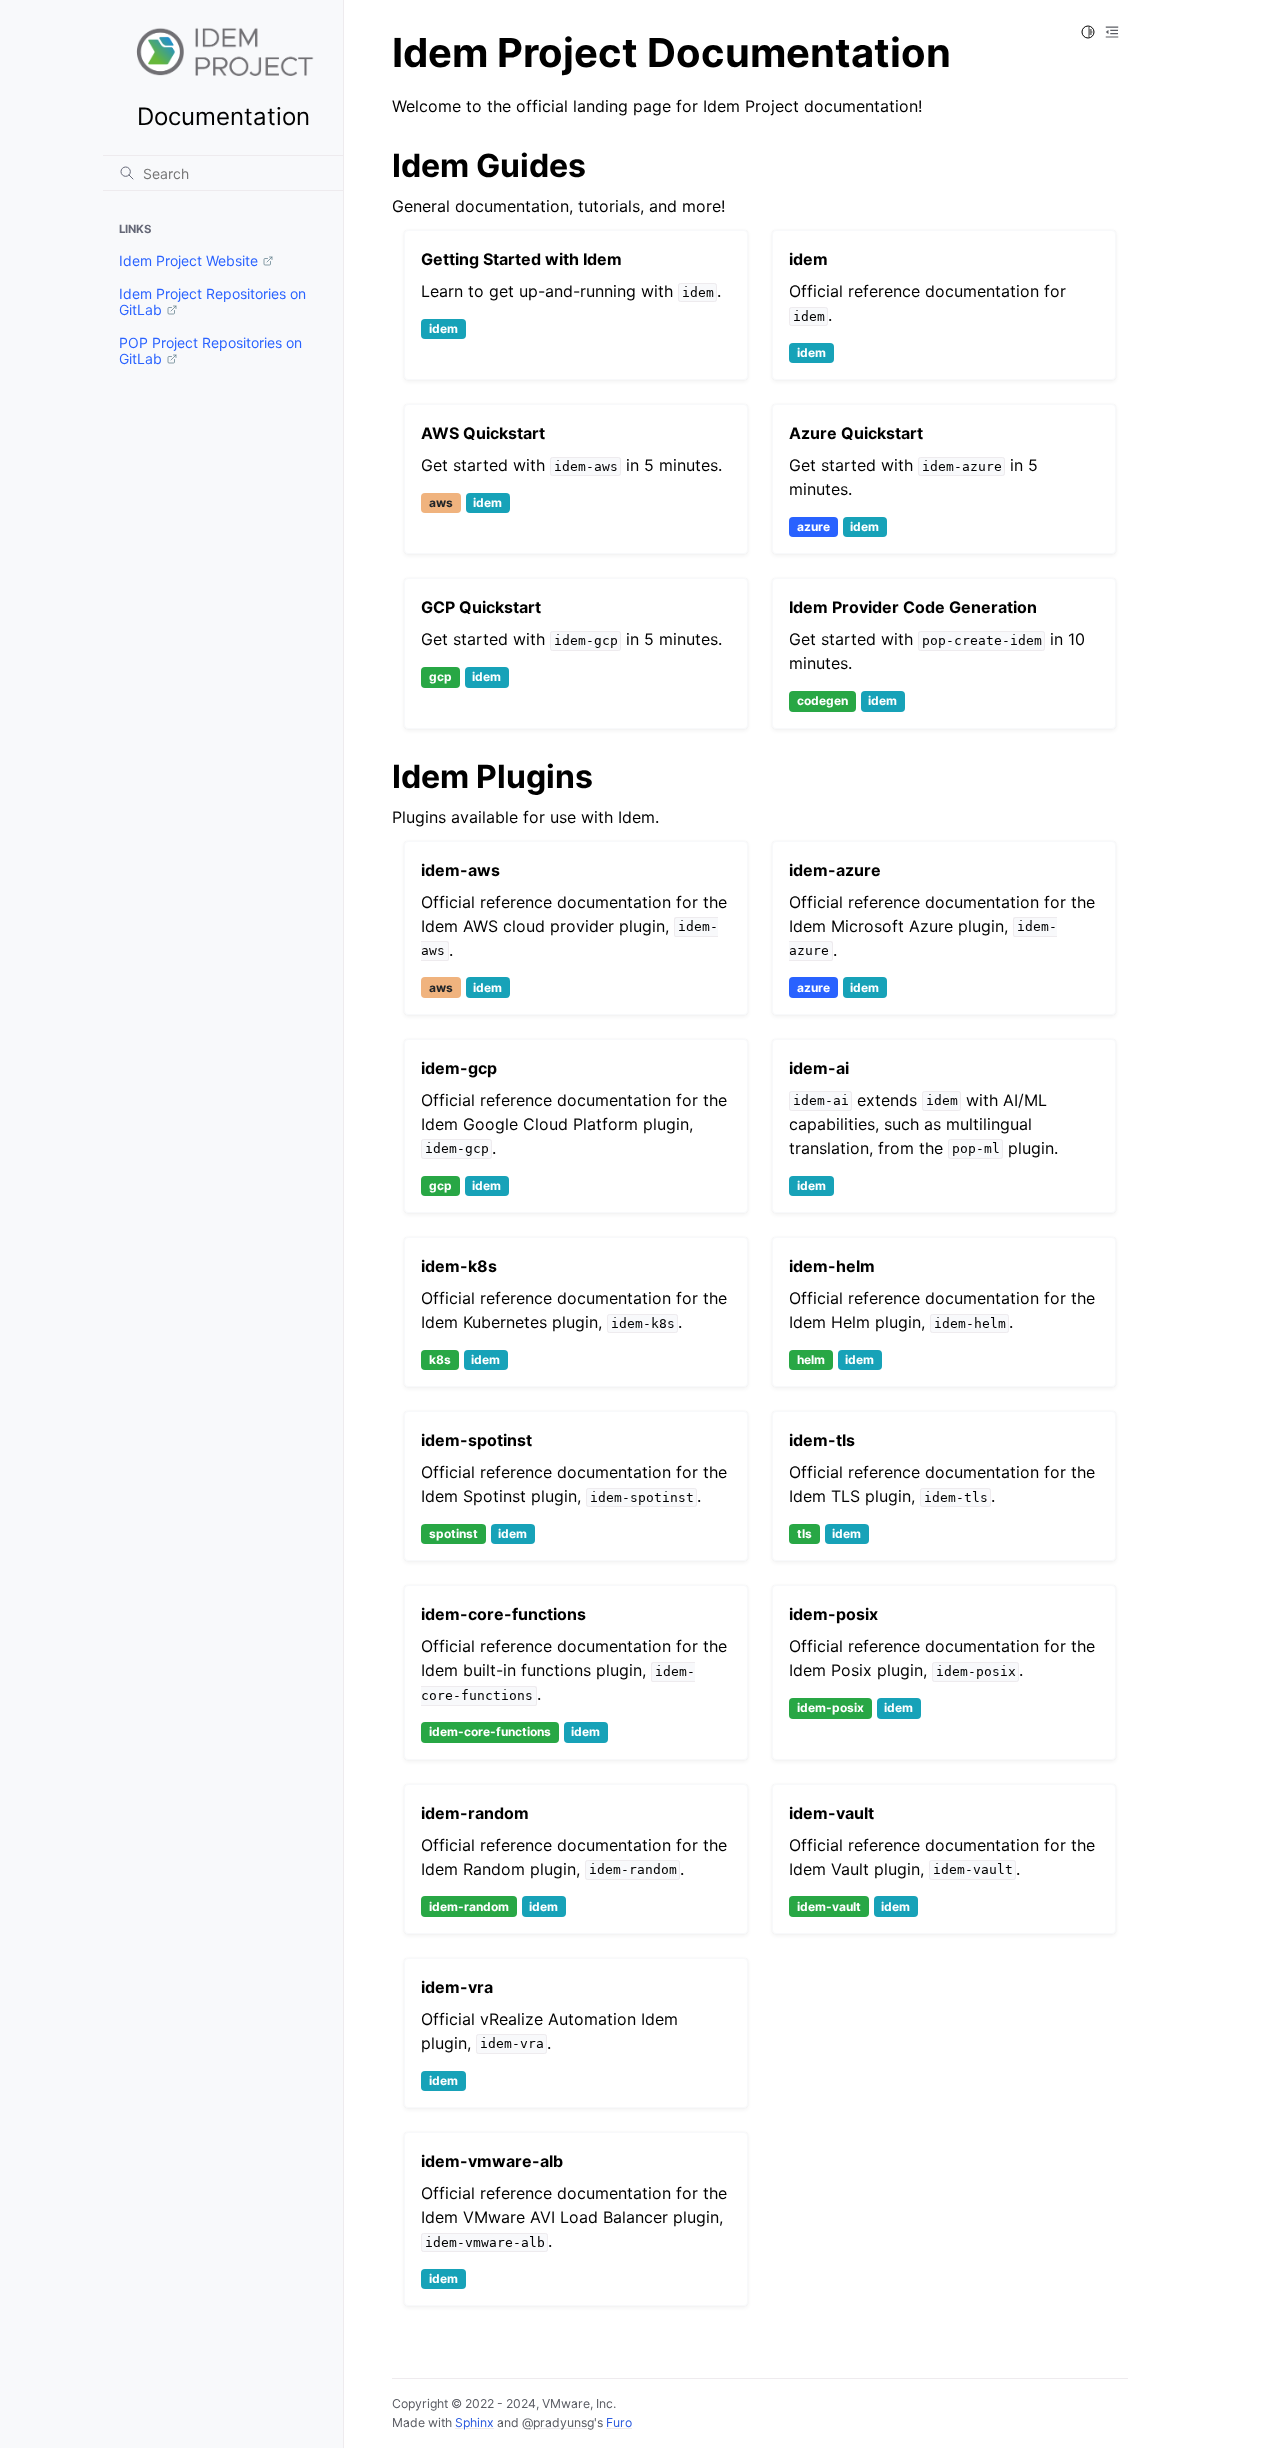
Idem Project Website (188, 260)
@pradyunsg (558, 2422)
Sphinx (474, 2422)
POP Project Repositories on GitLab (210, 350)
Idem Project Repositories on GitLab (212, 301)
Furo (619, 2422)
